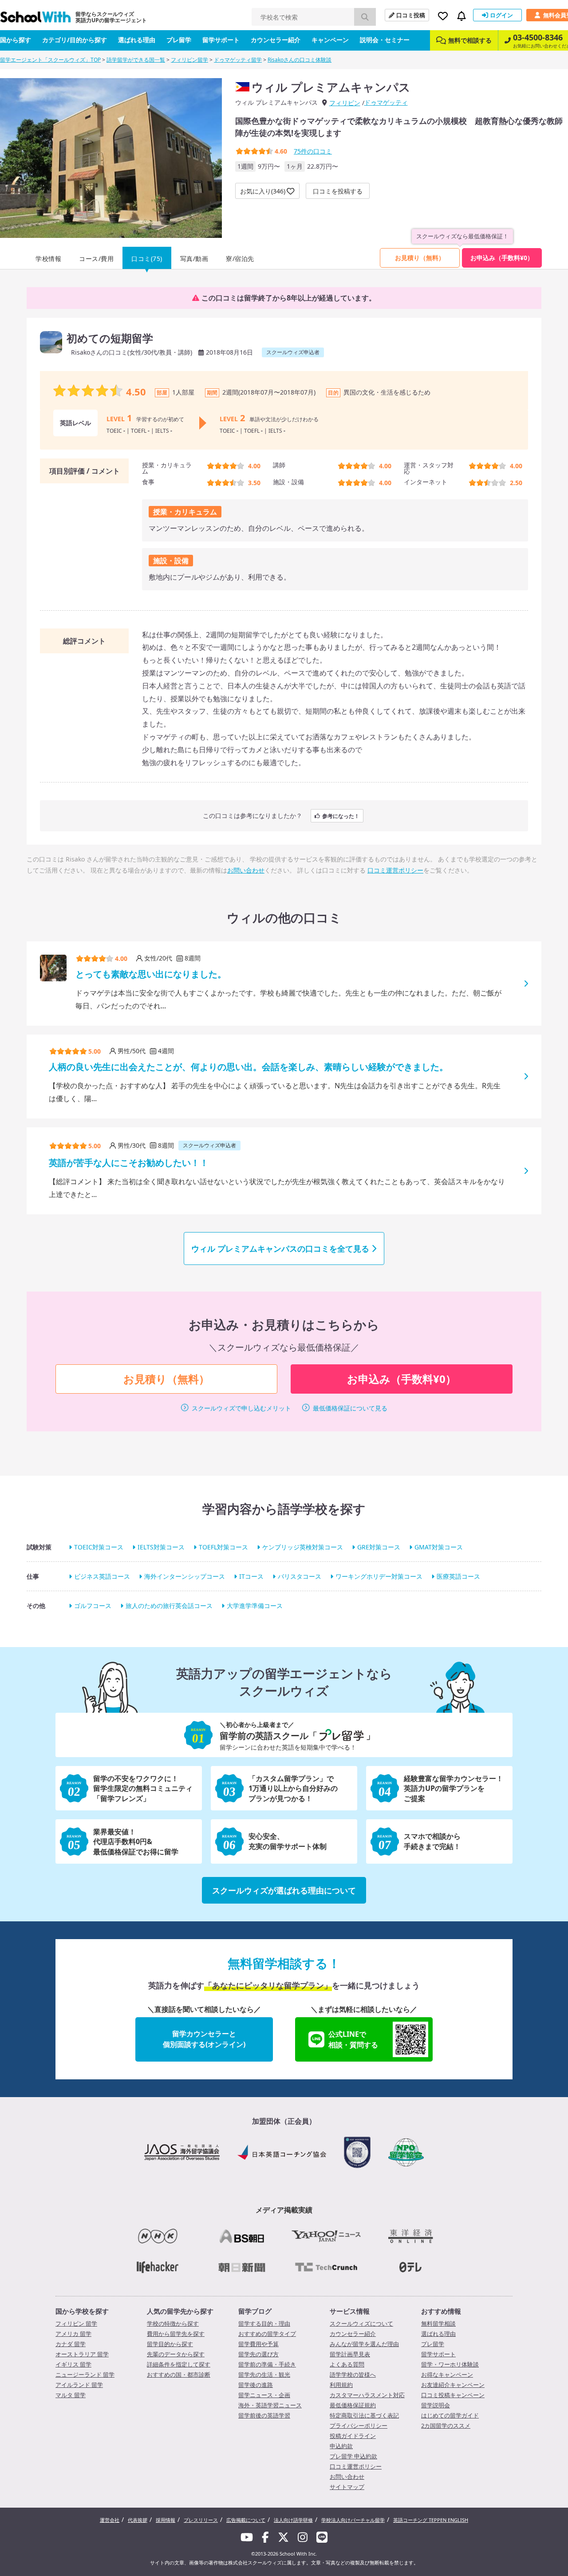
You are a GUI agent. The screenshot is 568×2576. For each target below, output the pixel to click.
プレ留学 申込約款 (353, 2456)
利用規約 (341, 2385)
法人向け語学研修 (293, 2520)
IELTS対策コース (161, 1547)
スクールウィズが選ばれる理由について (284, 1890)
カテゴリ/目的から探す (75, 40)
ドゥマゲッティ (386, 102)
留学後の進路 (256, 2385)
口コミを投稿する (338, 191)
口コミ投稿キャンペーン (453, 2395)
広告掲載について (246, 2520)
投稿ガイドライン (353, 2436)
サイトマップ (347, 2487)
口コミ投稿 (411, 15)
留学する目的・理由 (264, 2323)
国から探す (16, 40)
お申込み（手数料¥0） (502, 258)
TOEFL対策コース (223, 1547)
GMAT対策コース (439, 1547)
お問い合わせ (246, 870)
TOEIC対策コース (99, 1547)
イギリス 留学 (73, 2364)
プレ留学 (179, 40)
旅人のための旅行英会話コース (169, 1606)
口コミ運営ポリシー (395, 870)
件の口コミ (313, 151)
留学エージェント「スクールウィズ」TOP (50, 60)
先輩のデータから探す (176, 2354)
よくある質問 (347, 2364)
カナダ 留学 (71, 2344)
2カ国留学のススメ (446, 2426)
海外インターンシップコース (185, 1576)
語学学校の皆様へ (353, 2375)
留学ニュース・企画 (264, 2395)
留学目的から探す (170, 2344)
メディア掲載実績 (284, 2210)
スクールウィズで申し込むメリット (241, 1408)
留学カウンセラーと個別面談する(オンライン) (204, 2039)
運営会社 (110, 2520)
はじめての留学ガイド (450, 2415)
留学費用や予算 (258, 2344)
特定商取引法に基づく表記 (364, 2415)
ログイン (501, 15)
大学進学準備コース (255, 1606)
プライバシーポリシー (359, 2426)
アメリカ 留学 (73, 2334)
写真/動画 (194, 259)
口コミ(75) (147, 259)
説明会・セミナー (385, 40)
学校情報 (48, 259)
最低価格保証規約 (353, 2405)
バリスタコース (300, 1576)
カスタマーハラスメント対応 (367, 2395)
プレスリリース (201, 2520)
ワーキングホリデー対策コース (379, 1576)
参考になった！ (341, 816)
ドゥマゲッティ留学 (238, 60)
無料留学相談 (438, 2323)
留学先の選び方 (258, 2354)
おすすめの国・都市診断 (179, 2375)
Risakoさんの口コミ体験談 (300, 60)
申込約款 (341, 2446)
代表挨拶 (138, 2520)
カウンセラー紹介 (276, 40)
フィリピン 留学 (76, 2323)
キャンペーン (330, 40)
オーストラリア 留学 (82, 2354)
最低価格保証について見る (350, 1408)
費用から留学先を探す (176, 2334)
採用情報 (166, 2520)
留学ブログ (255, 2311)
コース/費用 (96, 259)
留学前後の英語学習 (264, 2415)
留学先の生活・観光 (264, 2375)
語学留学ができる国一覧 (136, 60)
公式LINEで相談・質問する (353, 2039)
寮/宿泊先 (240, 259)
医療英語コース (458, 1576)
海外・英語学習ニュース (270, 2405)
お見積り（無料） (420, 258)
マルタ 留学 (71, 2395)
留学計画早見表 (350, 2354)
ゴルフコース (93, 1606)
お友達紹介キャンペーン (453, 2385)
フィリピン (345, 103)
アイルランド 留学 (79, 2385)
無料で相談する (470, 40)
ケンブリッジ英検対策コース (303, 1547)
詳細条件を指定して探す (179, 2364)
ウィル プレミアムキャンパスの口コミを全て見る (280, 1248)
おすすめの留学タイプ (267, 2334)
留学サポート (221, 40)
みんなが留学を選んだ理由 (364, 2344)
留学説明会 (436, 2405)
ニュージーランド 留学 (85, 2375)
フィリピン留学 (189, 60)
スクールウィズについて (361, 2323)
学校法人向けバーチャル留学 (353, 2520)
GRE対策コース (379, 1547)
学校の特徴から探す (173, 2323)
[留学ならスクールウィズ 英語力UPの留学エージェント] (35, 19)
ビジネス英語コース (102, 1576)
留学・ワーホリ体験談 (450, 2364)
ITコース (251, 1576)
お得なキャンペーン (447, 2375)
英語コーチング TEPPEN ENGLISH (431, 2520)
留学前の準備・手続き (267, 2364)
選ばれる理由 (137, 40)
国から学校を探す (82, 2311)
